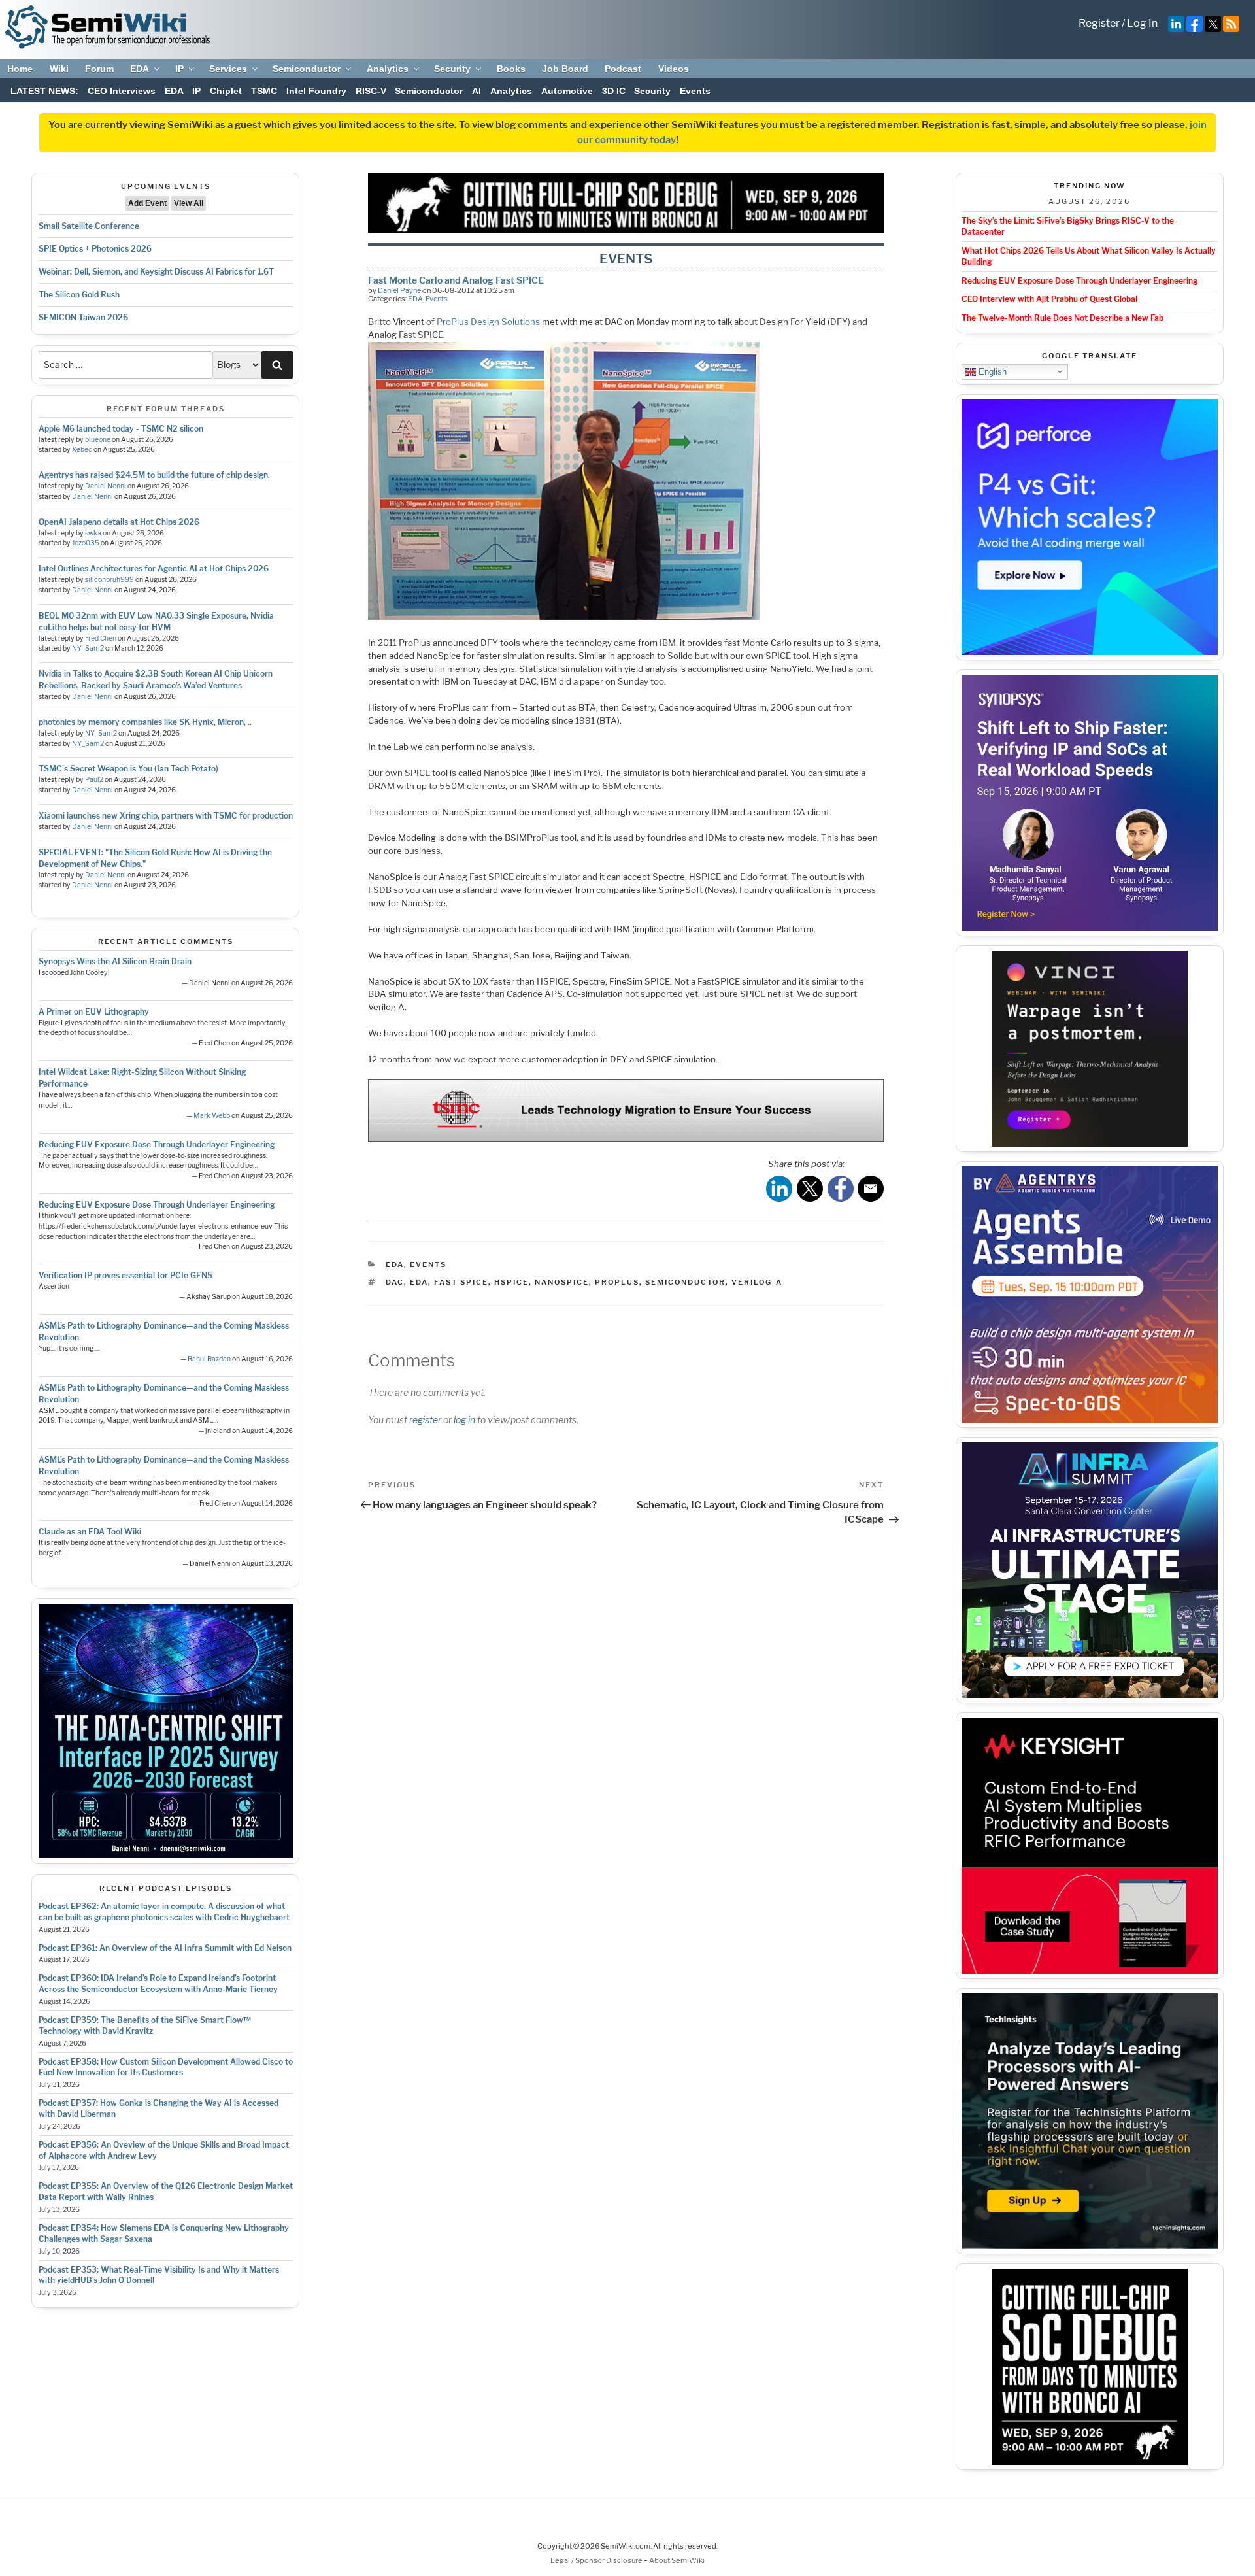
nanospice (562, 1282)
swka (93, 533)
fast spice (461, 1282)
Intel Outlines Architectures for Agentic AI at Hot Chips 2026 (154, 568)
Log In (1142, 23)
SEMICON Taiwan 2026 (83, 317)
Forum (99, 69)
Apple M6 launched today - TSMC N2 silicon (121, 429)
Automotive (567, 91)
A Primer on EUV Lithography (94, 1012)
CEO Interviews (122, 91)
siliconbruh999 (109, 580)
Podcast (623, 69)
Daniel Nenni (106, 486)
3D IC (614, 91)
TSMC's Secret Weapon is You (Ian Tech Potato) (128, 769)
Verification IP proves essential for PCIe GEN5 (125, 1275)
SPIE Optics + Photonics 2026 (95, 249)
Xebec (82, 449)
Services (228, 69)
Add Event (147, 203)
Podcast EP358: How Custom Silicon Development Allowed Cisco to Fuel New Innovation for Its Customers (166, 2067)
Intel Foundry (316, 91)
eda (419, 1282)
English (991, 371)
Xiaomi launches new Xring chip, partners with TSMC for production (166, 816)
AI (477, 91)
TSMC (264, 91)
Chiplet (226, 91)
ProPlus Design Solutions (488, 322)
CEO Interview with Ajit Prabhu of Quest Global (1049, 299)
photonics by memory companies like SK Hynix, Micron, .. (145, 722)
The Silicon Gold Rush (79, 295)
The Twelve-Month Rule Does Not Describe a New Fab (1063, 318)
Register (1099, 23)
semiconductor (685, 1282)
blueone (98, 440)
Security (452, 69)
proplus (617, 1282)
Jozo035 (86, 543)
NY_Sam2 (88, 648)
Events (695, 91)
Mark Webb (212, 1116)
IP (179, 69)
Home (20, 69)
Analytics (388, 69)
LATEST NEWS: (44, 91)
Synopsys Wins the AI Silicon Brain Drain (115, 961)
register (425, 1420)
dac (395, 1282)
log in (464, 1420)
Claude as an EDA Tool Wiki (90, 1532)
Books (511, 69)
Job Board (565, 69)
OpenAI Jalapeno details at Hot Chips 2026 (119, 522)
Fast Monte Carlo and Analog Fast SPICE (456, 280)
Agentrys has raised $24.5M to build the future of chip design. (154, 475)
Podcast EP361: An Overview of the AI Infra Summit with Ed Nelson (165, 1948)
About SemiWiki (677, 2560)
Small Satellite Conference (89, 226)
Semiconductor (307, 69)
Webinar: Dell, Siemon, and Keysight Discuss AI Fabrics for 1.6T (156, 272)
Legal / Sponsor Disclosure (597, 2560)
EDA (140, 69)
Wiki (59, 69)
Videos (674, 69)
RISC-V (371, 91)
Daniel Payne (399, 290)
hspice (511, 1282)
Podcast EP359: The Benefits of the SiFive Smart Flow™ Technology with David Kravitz (145, 2025)
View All (189, 203)
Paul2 (94, 780)
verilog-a (757, 1282)
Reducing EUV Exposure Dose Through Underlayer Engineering (157, 1144)
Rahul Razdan (209, 1359)
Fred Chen (101, 638)
